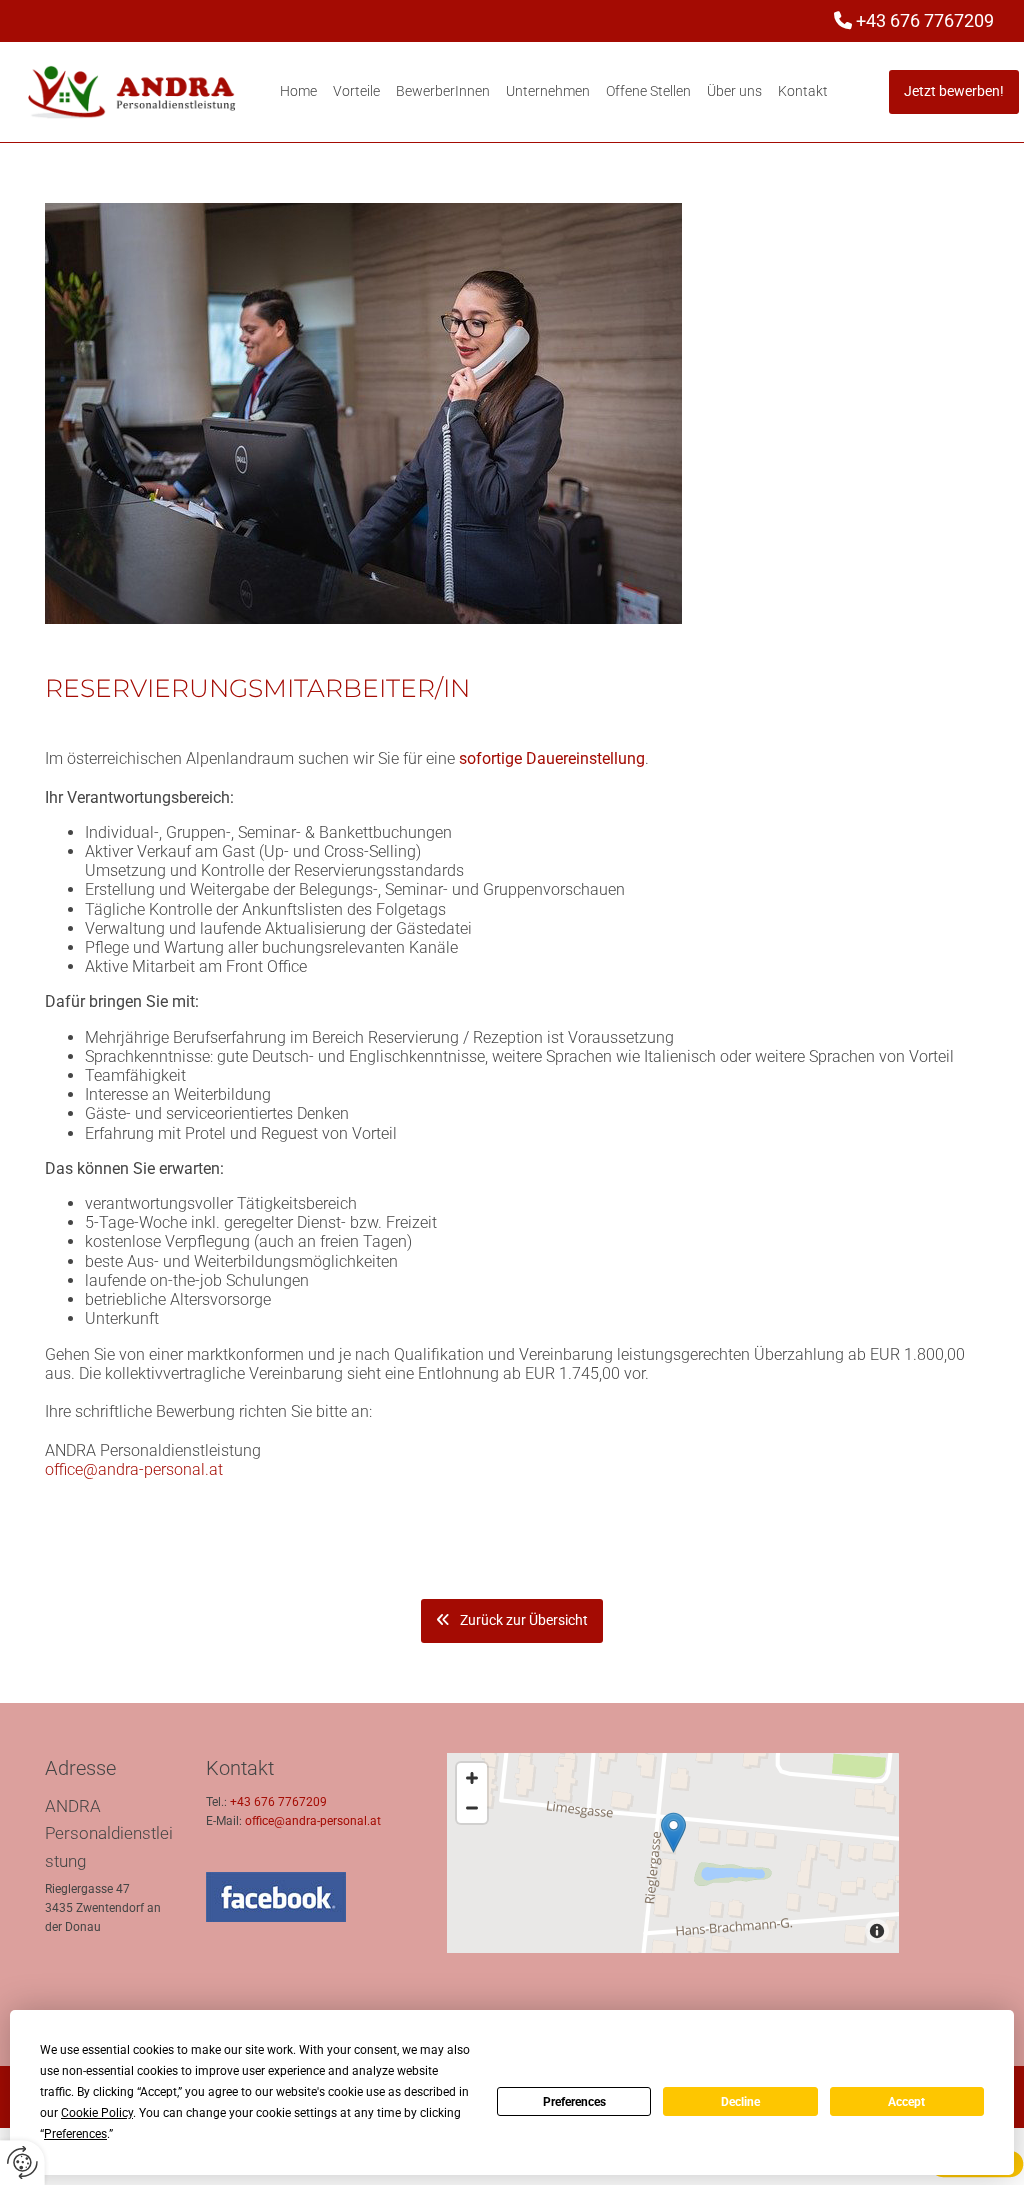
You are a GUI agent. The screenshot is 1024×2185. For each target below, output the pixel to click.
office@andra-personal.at (134, 1469)
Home (298, 91)
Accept (906, 2102)
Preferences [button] (75, 2134)
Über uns (734, 91)
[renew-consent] (22, 2162)
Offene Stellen (648, 91)
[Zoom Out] (472, 1808)
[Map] (673, 1853)
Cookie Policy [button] (97, 2113)
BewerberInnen (443, 91)
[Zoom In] (472, 1778)
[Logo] (132, 92)
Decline (740, 2102)
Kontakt (803, 91)
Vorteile (356, 91)
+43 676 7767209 (925, 20)
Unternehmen (548, 91)
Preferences (574, 2102)
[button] (954, 92)
